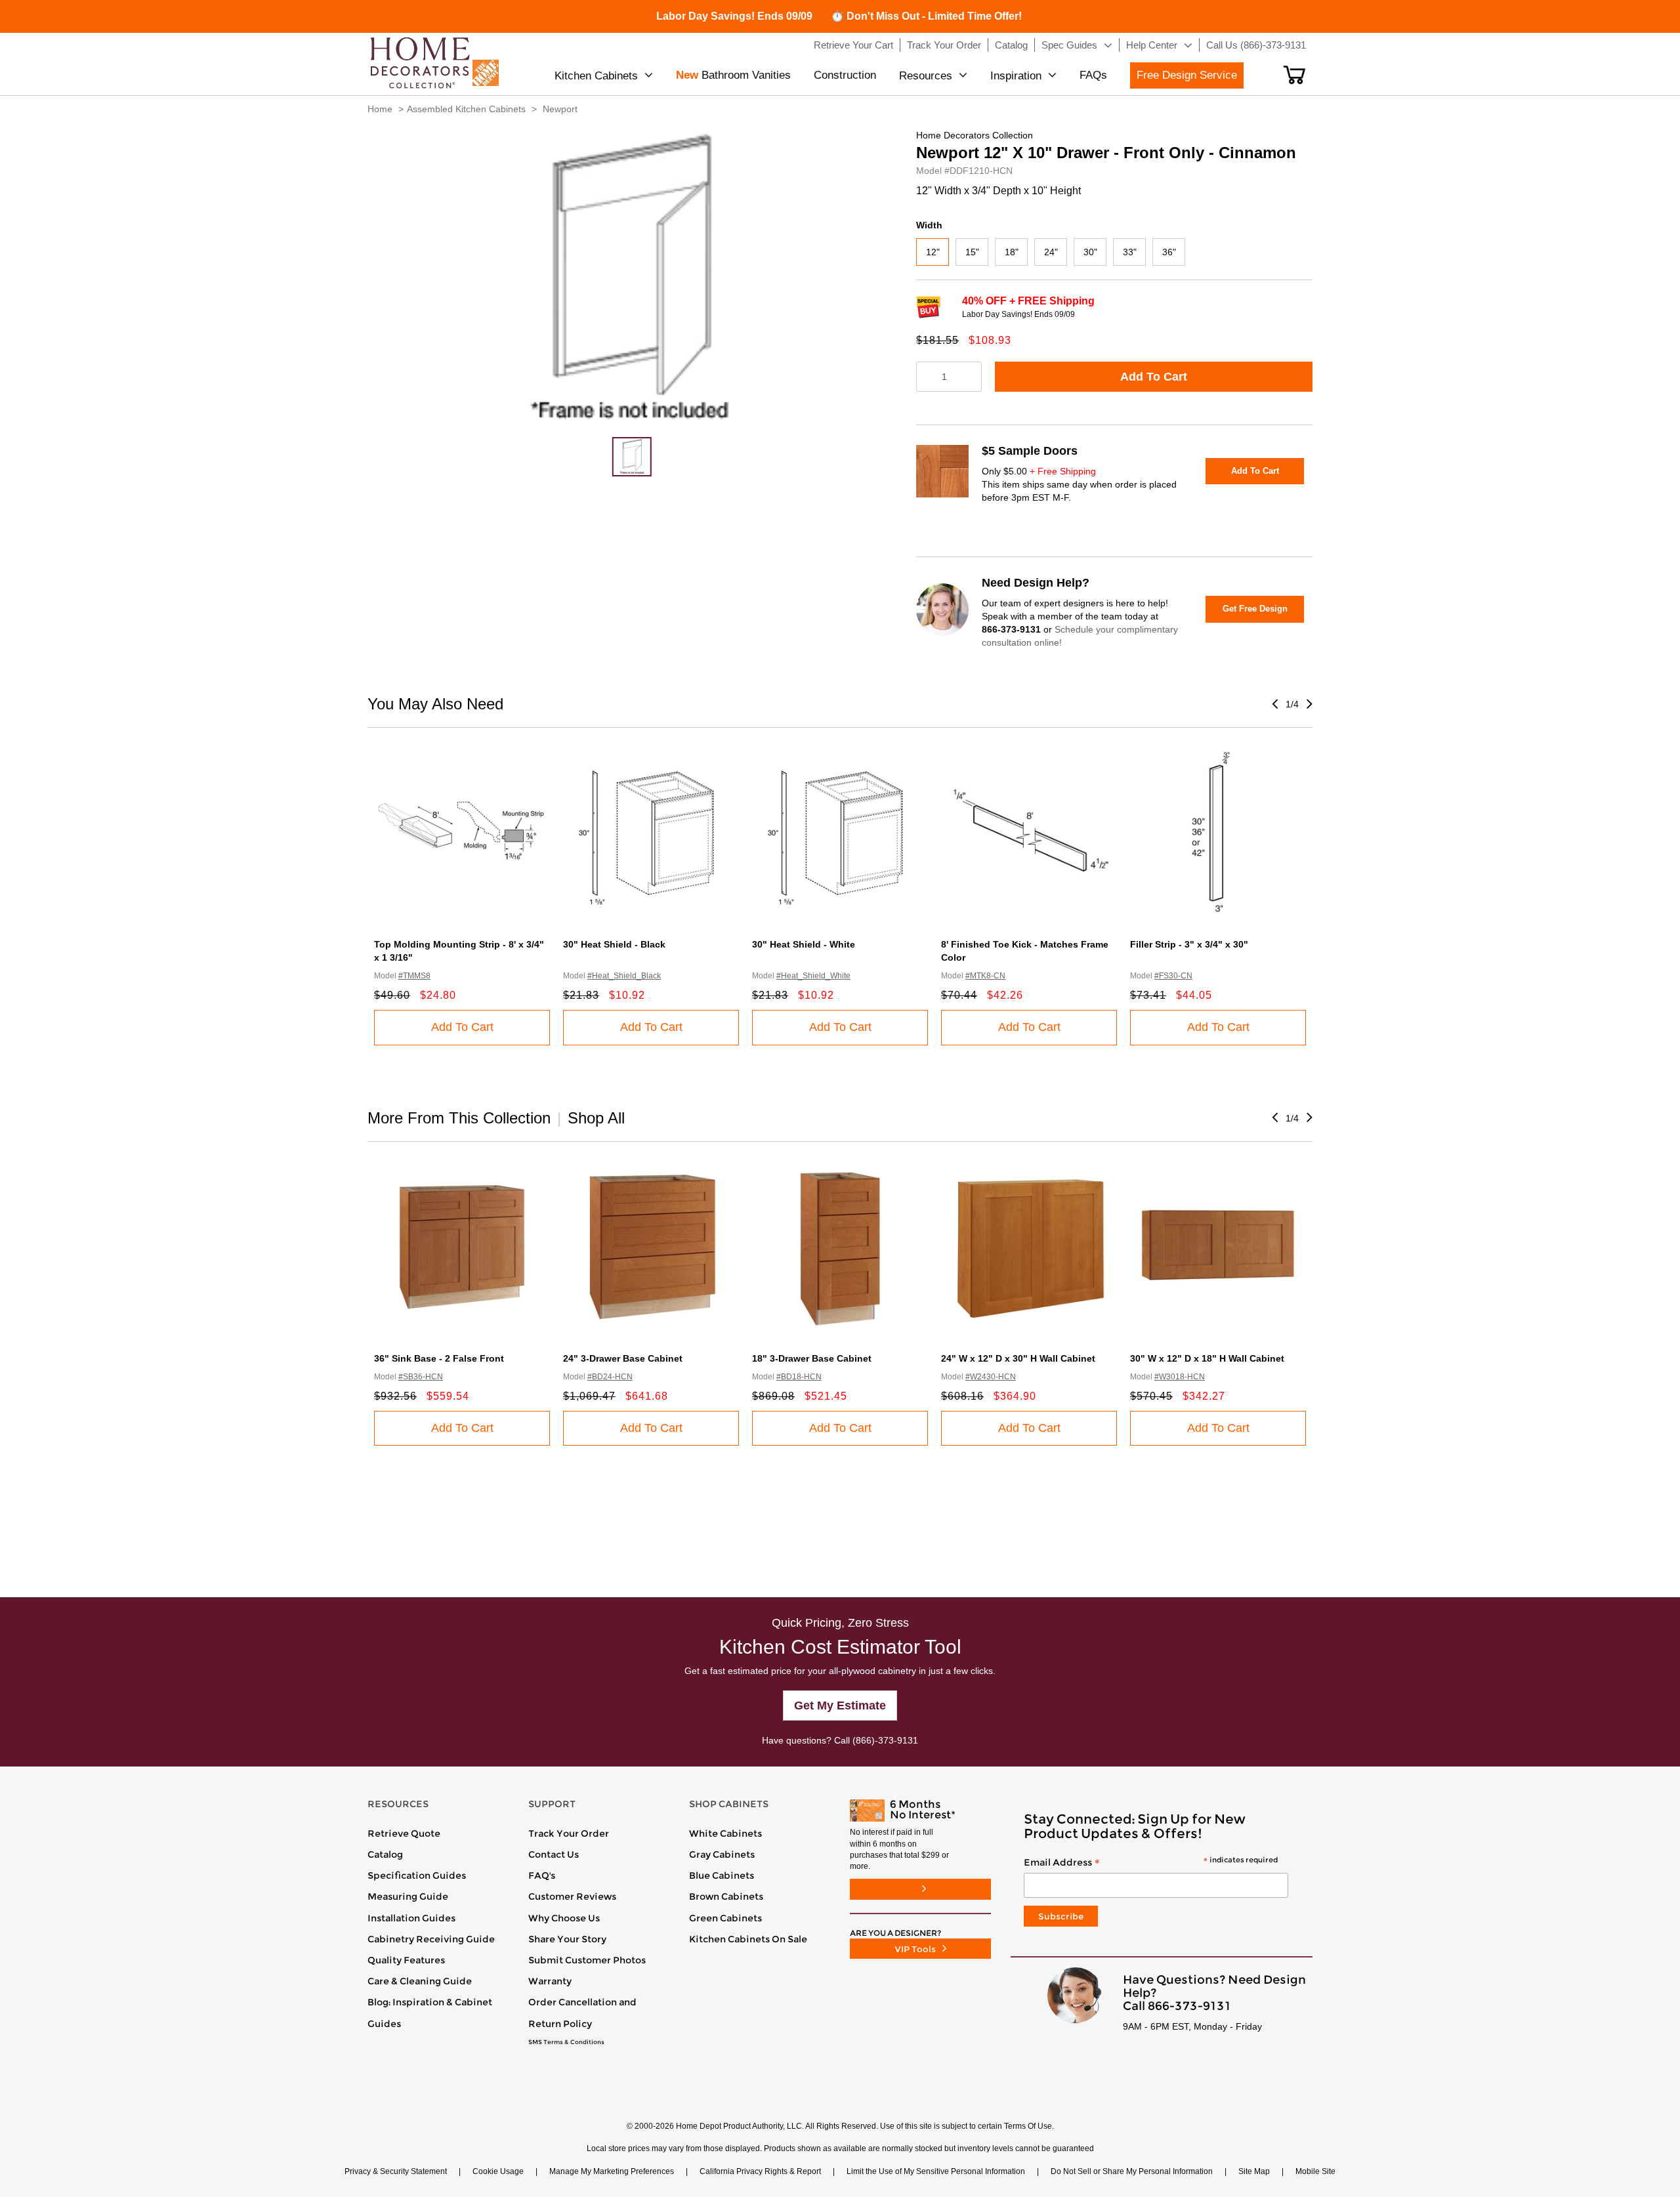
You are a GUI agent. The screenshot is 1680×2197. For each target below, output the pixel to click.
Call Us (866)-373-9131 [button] (1256, 45)
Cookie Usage (498, 2171)
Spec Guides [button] (1069, 45)
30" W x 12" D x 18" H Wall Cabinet (1207, 1358)
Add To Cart (1154, 377)
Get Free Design (1255, 609)
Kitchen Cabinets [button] (596, 76)
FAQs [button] (1093, 75)
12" (933, 252)
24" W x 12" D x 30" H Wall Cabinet (1018, 1358)
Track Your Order (569, 1833)
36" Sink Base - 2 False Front (439, 1358)
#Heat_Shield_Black (624, 976)
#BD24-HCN (610, 1377)
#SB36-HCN (421, 1377)
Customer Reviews (572, 1896)
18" (1012, 252)
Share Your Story (567, 1939)
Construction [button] (845, 75)
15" (972, 252)
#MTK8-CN (985, 976)
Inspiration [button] (1016, 76)
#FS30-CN (1173, 976)
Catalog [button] (1011, 45)
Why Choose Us (564, 1918)
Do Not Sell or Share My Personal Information (1132, 2171)
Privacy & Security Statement (396, 2171)
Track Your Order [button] (944, 45)
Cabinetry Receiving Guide (431, 1939)
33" (1130, 252)
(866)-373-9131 (885, 1740)
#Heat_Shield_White (813, 976)
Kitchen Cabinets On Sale (748, 1939)
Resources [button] (926, 76)
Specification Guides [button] (417, 1875)
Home (380, 109)
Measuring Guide (408, 1896)
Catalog (385, 1854)
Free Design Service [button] (1187, 75)
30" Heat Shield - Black (614, 944)
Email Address (1151, 1863)
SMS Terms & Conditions (566, 2042)
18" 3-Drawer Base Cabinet (812, 1358)
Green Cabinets (725, 1918)
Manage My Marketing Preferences (612, 2171)
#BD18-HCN (799, 1377)
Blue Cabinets (722, 1875)
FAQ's (542, 1875)
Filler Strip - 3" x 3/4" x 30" (1189, 944)
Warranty (550, 1981)
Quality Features (406, 1960)
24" (1051, 252)
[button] (1294, 75)
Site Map (1254, 2171)
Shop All (596, 1118)
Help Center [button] (1152, 45)
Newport (560, 109)
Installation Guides (411, 1918)
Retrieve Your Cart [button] (853, 45)
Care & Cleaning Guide (420, 1981)
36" (1169, 252)
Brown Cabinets (726, 1896)
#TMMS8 (414, 976)
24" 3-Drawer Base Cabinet (623, 1358)
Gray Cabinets (722, 1854)
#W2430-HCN (991, 1377)
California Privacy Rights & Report (760, 2171)
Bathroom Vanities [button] (733, 75)
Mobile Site (1315, 2171)
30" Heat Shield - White (804, 944)
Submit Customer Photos (587, 1960)
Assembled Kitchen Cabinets (466, 109)
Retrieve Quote (404, 1833)
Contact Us (554, 1854)
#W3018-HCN (1180, 1377)
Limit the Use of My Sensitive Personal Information (936, 2171)
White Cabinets (725, 1833)
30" (1090, 252)
